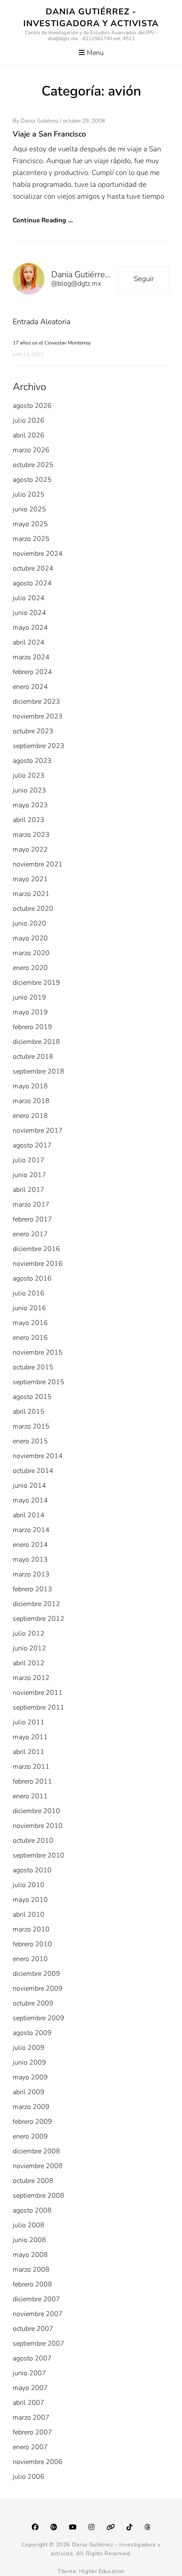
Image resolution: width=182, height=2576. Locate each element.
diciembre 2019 (36, 983)
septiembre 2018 (39, 1071)
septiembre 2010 (39, 1855)
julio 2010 (29, 1885)
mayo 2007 (30, 2388)
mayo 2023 (30, 805)
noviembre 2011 (38, 1693)
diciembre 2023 (36, 702)
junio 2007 (29, 2373)
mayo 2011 (30, 1737)
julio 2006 (29, 2477)
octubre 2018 (33, 1057)
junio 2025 (29, 509)
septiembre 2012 (39, 1619)
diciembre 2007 (36, 2299)
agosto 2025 (32, 480)
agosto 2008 (32, 2210)
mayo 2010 (30, 1900)
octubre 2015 (33, 1367)
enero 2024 (30, 687)
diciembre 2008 (36, 2151)
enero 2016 (30, 1338)
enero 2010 (30, 1959)
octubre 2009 (33, 2003)
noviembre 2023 (38, 716)
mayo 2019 (30, 1012)
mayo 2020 (30, 938)
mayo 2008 (30, 2255)
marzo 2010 (31, 1929)
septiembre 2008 (39, 2196)
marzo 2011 (31, 1767)
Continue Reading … (43, 220)
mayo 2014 (30, 1500)
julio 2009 (29, 2048)
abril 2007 (29, 2403)
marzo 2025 (31, 539)
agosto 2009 (32, 2033)
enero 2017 (30, 1234)
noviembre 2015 (38, 1352)
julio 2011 (29, 1722)
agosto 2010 (32, 1870)
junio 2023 (29, 790)
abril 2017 (29, 1190)
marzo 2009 (31, 2107)
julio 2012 (29, 1634)
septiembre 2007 (39, 2344)
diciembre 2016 (36, 1249)
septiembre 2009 (39, 2018)
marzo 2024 (31, 657)
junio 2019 (29, 997)
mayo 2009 (30, 2077)
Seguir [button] (144, 279)
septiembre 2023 (39, 746)
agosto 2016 (32, 1278)
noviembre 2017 (38, 1131)
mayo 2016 (30, 1323)
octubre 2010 (33, 1841)
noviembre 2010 (38, 1826)
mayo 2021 (30, 879)
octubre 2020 (33, 909)
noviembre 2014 (38, 1456)
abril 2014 (29, 1515)
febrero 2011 (32, 1781)
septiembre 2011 (39, 1707)
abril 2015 (29, 1412)
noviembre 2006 (38, 2462)
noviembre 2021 (38, 864)
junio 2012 (29, 1648)
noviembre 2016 (38, 1264)
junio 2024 (29, 613)
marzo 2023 (31, 835)
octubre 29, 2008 (84, 121)
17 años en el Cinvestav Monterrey (52, 343)
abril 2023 (29, 820)
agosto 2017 (32, 1145)
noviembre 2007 (38, 2314)
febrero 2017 (32, 1219)
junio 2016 (29, 1308)
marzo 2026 (31, 450)
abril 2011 (29, 1752)
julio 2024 (29, 598)
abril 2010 (29, 1915)
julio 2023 (29, 776)
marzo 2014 (31, 1530)
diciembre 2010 (36, 1811)
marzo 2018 (31, 1101)
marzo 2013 (31, 1574)
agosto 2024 (32, 583)
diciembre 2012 (36, 1604)
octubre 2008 (33, 2181)
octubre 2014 (33, 1471)
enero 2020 (30, 968)
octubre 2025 (33, 465)
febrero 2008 (32, 2284)
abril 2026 (29, 435)
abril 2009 (29, 2092)
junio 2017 (29, 1175)
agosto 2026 (32, 406)
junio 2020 (29, 923)
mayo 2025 (30, 524)
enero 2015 (30, 1441)
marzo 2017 (31, 1205)
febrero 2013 (32, 1589)
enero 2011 (30, 1796)
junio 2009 (29, 2062)
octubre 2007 (33, 2329)
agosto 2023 (32, 761)
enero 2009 (30, 2136)
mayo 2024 (30, 628)
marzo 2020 (31, 953)
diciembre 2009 (36, 1974)
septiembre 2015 (39, 1382)
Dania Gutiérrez (40, 121)
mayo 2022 (30, 850)
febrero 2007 (32, 2432)
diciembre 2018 (36, 1042)
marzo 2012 (31, 1678)
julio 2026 (29, 421)
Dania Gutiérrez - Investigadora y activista (91, 18)
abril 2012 (29, 1663)
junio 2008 (29, 2240)
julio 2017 (29, 1160)
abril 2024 (29, 642)
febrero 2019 (32, 1027)
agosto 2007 (32, 2358)
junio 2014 (29, 1486)
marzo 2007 (31, 2418)
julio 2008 (29, 2225)
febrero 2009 (32, 2122)
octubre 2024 (33, 568)
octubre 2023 (33, 731)
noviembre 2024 (38, 554)
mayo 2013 (30, 1560)
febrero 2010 (32, 1944)
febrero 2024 (32, 672)
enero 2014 (30, 1545)
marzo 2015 (31, 1426)
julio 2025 (29, 494)
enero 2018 (30, 1116)
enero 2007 (30, 2447)
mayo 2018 (30, 1086)
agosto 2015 (32, 1397)
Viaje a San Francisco (49, 134)
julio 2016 (29, 1293)
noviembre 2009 (38, 1989)
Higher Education (102, 2571)
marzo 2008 (31, 2270)
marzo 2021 (31, 894)
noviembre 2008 (38, 2166)
